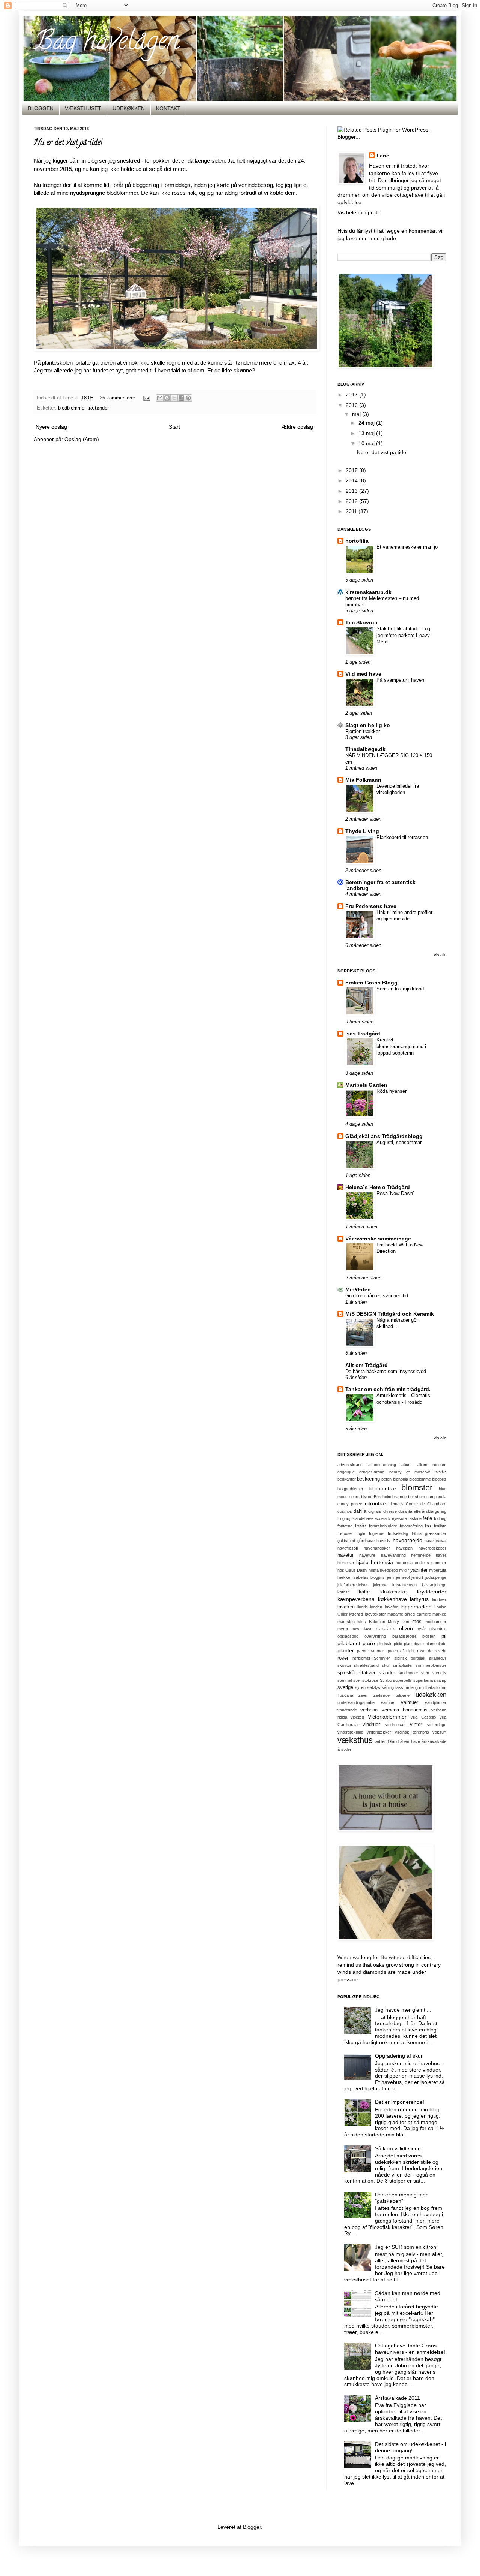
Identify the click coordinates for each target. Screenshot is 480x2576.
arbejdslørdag (372, 1472)
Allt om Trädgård (367, 1365)
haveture (367, 1555)
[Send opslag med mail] (146, 398)
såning (388, 1687)
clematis (396, 1504)
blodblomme (71, 408)
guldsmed (346, 1541)
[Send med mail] (160, 398)
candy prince (350, 1504)
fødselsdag (398, 1533)
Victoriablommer (387, 1717)
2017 (352, 395)
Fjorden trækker (363, 731)
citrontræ (375, 1503)
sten (425, 1673)
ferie (427, 1518)
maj (357, 414)
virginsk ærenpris (412, 1732)
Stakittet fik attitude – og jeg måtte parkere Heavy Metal (403, 635)
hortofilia (357, 541)
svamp (440, 1680)
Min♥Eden (358, 1289)
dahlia (360, 1511)
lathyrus (419, 1599)
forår (361, 1526)
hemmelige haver (429, 1555)
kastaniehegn (404, 1585)
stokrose (370, 1680)
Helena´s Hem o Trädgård (378, 1187)
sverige (345, 1687)
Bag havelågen (106, 43)
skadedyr (438, 1658)
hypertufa (438, 1570)
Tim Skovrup (361, 622)
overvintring (375, 1636)
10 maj (367, 443)
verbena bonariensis (405, 1710)
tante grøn (414, 1687)
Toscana (345, 1695)
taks (399, 1687)
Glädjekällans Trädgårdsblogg (384, 1136)
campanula (436, 1497)
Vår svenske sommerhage (378, 1239)
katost (343, 1592)
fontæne (345, 1526)
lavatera (346, 1607)
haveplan (404, 1548)
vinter (416, 1725)
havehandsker (377, 1548)
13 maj (367, 433)
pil (444, 1636)
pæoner (377, 1651)
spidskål (346, 1673)
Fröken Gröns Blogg (371, 983)
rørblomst (361, 1658)
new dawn (362, 1629)
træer (363, 1695)
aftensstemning (382, 1465)
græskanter (436, 1533)
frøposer (345, 1533)
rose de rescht (432, 1651)
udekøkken (431, 1695)
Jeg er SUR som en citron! (406, 2247)
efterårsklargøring (430, 1511)
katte (364, 1592)
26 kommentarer (117, 398)
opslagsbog (348, 1636)
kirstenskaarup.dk (368, 592)
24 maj (367, 423)
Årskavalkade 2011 (397, 2398)
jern (390, 1577)
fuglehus (377, 1533)
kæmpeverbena (356, 1599)
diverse (390, 1511)
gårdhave (366, 1541)
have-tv (383, 1541)
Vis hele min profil (358, 212)
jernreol (403, 1577)
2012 (352, 501)
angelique (346, 1472)
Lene (383, 156)
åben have (410, 1741)
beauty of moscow (409, 1472)
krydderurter (432, 1592)
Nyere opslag (51, 427)
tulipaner (403, 1695)
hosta (374, 1570)
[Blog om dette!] (167, 398)
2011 (352, 511)
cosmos (345, 1511)
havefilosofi (348, 1548)
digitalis (375, 1511)
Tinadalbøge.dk (365, 749)
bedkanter (347, 1479)
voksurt (439, 1732)
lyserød (356, 1614)
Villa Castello (423, 1717)
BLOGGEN (41, 108)
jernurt (417, 1577)
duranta (405, 1511)
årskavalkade (434, 1741)
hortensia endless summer (421, 1563)
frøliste (440, 1526)
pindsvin (385, 1644)
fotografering (411, 1526)
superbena (423, 1680)
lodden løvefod (384, 1607)
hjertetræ (346, 1563)
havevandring (393, 1555)
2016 (352, 405)
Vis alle (440, 955)
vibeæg (357, 1717)
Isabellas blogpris (369, 1577)
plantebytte (414, 1644)
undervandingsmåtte (356, 1702)
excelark (382, 1518)
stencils (439, 1673)
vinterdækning (350, 1732)
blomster (417, 1488)
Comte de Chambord (426, 1504)
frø (428, 1526)
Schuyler (382, 1658)
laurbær (439, 1599)
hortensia (382, 1562)
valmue (388, 1702)
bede (440, 1472)
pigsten (429, 1636)
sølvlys (374, 1687)
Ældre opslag (297, 427)
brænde (399, 1497)
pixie (398, 1644)
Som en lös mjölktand (400, 989)
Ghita (417, 1533)
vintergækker (379, 1732)
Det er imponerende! (400, 2102)
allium (406, 1465)
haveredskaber (432, 1548)
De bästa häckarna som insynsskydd (386, 1371)
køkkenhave (392, 1599)
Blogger (252, 2527)
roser (343, 1658)
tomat (441, 1687)
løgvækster (375, 1614)
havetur (346, 1555)
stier (357, 1680)
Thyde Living (362, 831)
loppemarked (416, 1607)
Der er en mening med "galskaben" (402, 2198)
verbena (369, 1710)
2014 (352, 480)
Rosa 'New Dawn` (395, 1193)
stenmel (345, 1680)
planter (346, 1650)
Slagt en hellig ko (368, 725)
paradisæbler (404, 1636)
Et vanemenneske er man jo (407, 547)
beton (386, 1479)
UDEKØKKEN (129, 108)
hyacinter (418, 1570)
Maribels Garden (366, 1085)
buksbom (416, 1497)
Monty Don (398, 1622)
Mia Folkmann (363, 780)
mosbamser (435, 1622)
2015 (352, 470)
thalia (430, 1687)
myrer (343, 1629)
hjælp (362, 1563)
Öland (393, 1741)
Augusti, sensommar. (400, 1142)
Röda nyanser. (392, 1091)
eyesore (399, 1518)
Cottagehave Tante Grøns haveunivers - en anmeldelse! (410, 2349)
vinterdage (437, 1725)
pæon (362, 1651)
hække (344, 1577)
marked (439, 1614)
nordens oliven (394, 1628)
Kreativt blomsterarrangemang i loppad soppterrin (401, 1046)
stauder (387, 1673)
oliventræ (438, 1629)
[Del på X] (174, 398)
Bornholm (382, 1497)
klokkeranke (393, 1592)
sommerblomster (431, 1665)
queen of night (401, 1651)
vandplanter (436, 1702)
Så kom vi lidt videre (399, 2148)
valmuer (409, 1702)
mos (417, 1622)
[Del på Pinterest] (188, 398)
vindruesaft (395, 1725)
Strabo (386, 1680)
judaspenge (436, 1577)
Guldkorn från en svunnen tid (377, 1296)
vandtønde (347, 1710)
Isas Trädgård (363, 1034)
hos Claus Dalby (352, 1570)
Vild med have (363, 674)
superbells (402, 1680)
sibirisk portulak (410, 1658)
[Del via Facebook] (181, 398)
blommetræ (382, 1488)
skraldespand (366, 1665)
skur (386, 1665)
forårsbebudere (383, 1526)
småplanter (403, 1665)
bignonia (400, 1479)
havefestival (435, 1541)
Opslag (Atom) (82, 439)
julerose (380, 1585)
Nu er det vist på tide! (68, 143)
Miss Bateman (371, 1622)
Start (174, 427)
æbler (381, 1741)
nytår (421, 1629)
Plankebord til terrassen (402, 837)
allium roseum (432, 1465)
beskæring (368, 1479)
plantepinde (436, 1644)
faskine (415, 1518)
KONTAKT (168, 108)
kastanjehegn (434, 1585)
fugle (361, 1533)
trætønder (98, 408)
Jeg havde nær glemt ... (403, 2010)
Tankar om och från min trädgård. (388, 1389)
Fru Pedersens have (371, 906)
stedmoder (408, 1673)
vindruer (371, 1725)
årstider (344, 1749)
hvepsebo (389, 1570)
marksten (346, 1622)
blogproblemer (350, 1489)
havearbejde (407, 1540)
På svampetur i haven (400, 680)
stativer (367, 1673)
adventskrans (350, 1465)
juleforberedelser (353, 1585)
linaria (363, 1607)
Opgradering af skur (399, 2056)
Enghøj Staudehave (355, 1518)
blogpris (439, 1479)
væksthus (355, 1740)
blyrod (367, 1497)
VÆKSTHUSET (83, 108)
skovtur (344, 1665)
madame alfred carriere (409, 1614)
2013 (352, 491)
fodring (440, 1518)
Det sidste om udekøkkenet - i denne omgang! (410, 2447)
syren (360, 1687)
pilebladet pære (356, 1643)
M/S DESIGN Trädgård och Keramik (390, 1314)
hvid (403, 1570)
